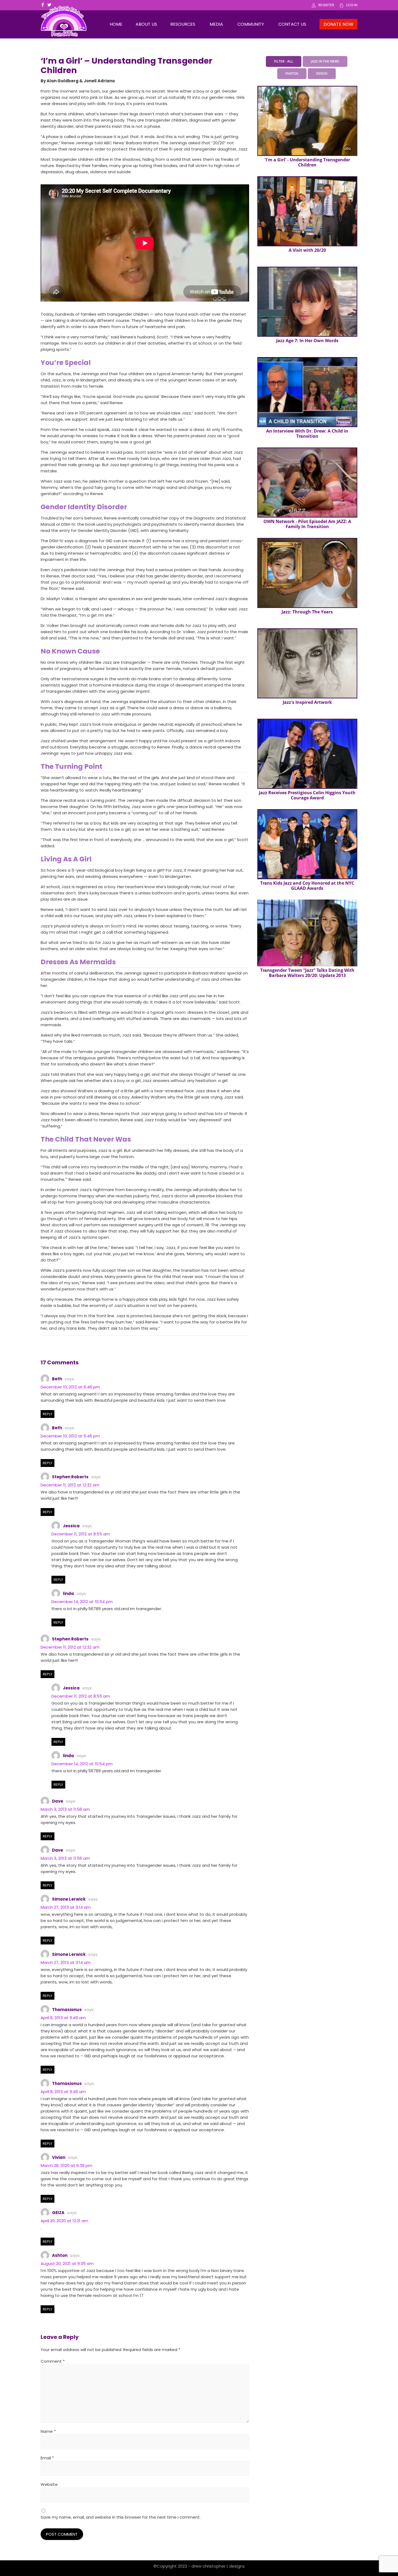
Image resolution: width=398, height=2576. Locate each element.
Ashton (60, 2255)
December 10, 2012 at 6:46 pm (70, 1387)
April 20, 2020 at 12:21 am (64, 2221)
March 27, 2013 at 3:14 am (66, 1907)
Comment (53, 2361)
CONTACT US (292, 24)
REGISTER (326, 5)
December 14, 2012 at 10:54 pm (82, 1602)
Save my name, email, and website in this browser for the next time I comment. (121, 2517)
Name (48, 2431)
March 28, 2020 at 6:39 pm (66, 2165)
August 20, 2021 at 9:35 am (67, 2263)
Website (49, 2484)
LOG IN (352, 5)
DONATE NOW (338, 24)
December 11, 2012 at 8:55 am (81, 1534)
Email (47, 2458)
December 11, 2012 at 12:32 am (70, 1485)
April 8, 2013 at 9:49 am (63, 2018)
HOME (116, 24)
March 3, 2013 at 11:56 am (65, 1809)
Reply (48, 1414)
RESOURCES (183, 24)
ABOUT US (146, 24)
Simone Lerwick (69, 1899)
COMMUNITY (251, 24)
